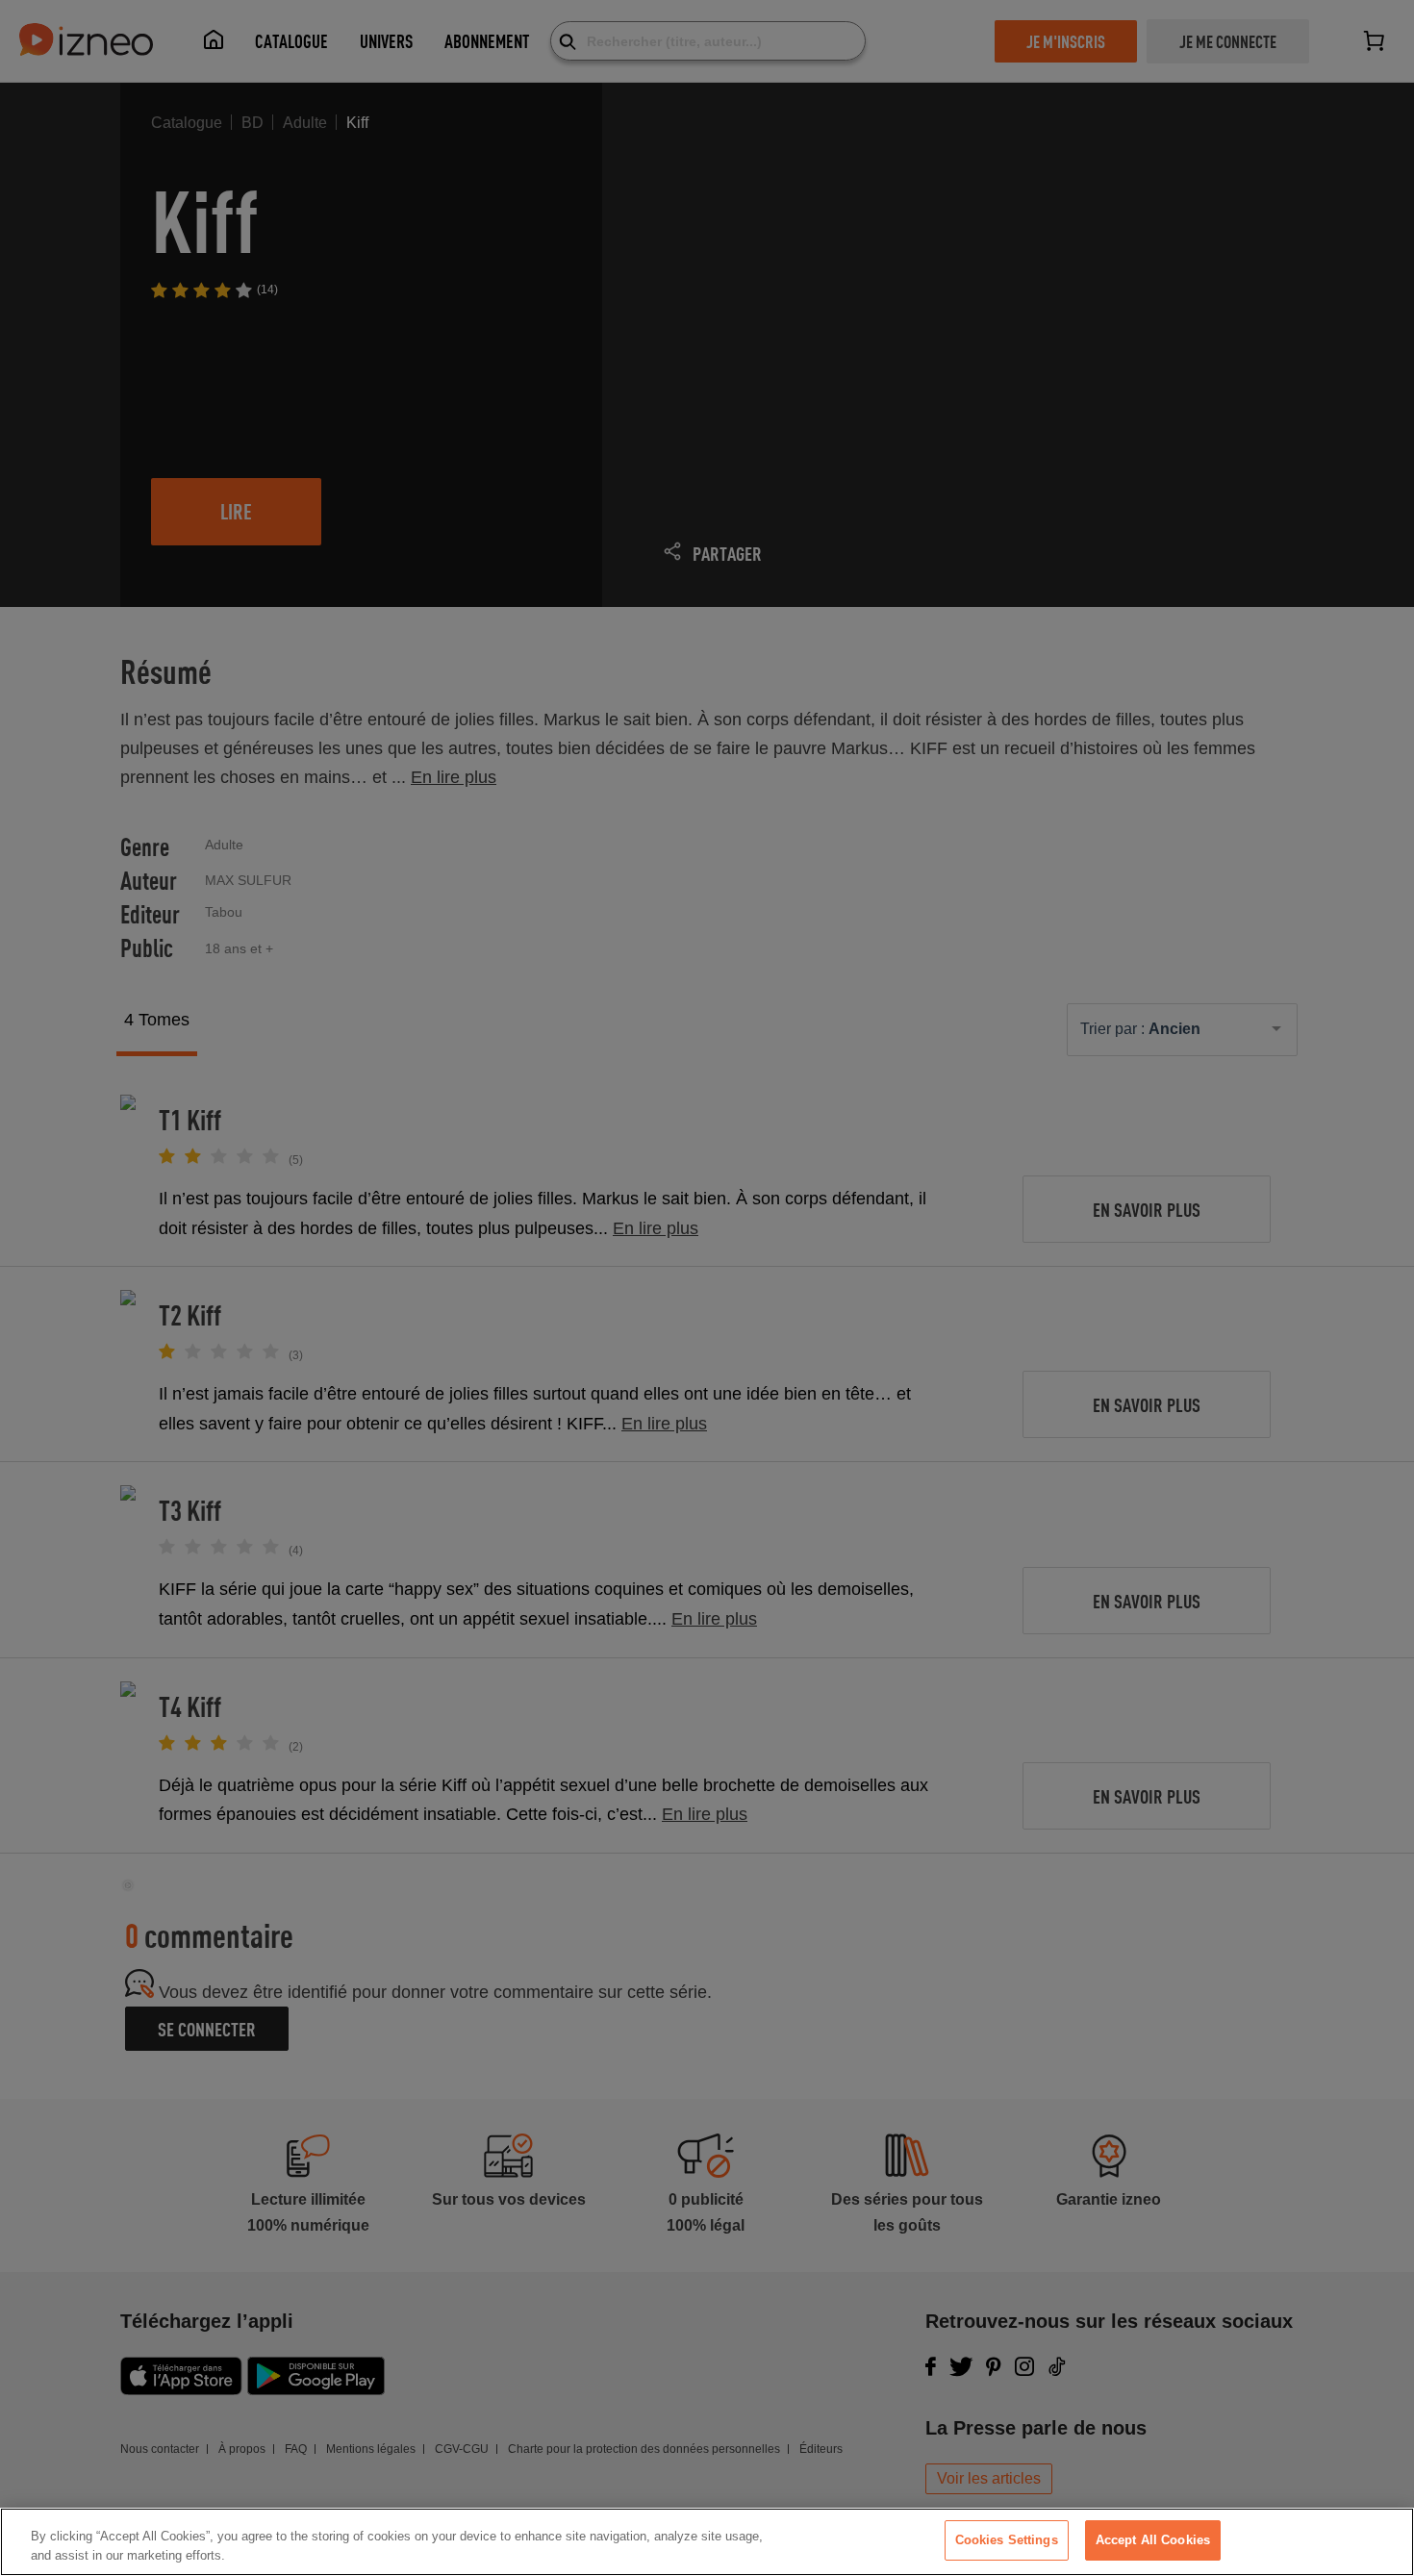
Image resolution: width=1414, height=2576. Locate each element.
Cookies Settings (1007, 2540)
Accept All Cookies (1153, 2540)
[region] (707, 2542)
